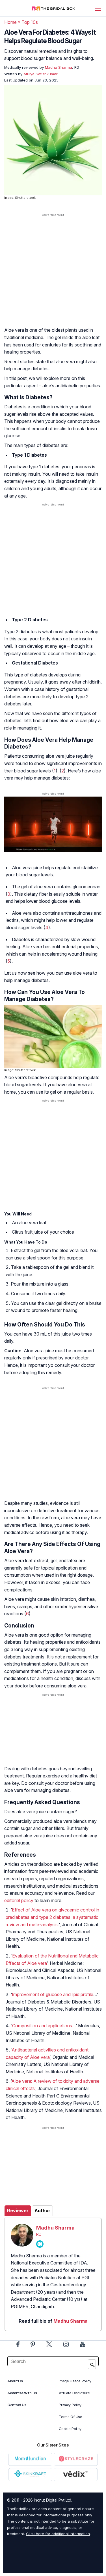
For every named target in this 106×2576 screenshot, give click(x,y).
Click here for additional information (58, 2534)
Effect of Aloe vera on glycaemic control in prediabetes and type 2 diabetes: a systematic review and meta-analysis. (52, 1917)
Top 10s (30, 22)
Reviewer (18, 2211)
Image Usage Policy (75, 2381)
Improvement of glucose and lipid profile (53, 1994)
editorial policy (19, 1900)
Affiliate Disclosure (74, 2393)
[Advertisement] (53, 276)
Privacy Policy (70, 2405)
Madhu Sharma (55, 2228)
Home (10, 22)
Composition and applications (42, 2026)
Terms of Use (70, 2417)
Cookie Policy (70, 2429)
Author (42, 2211)
